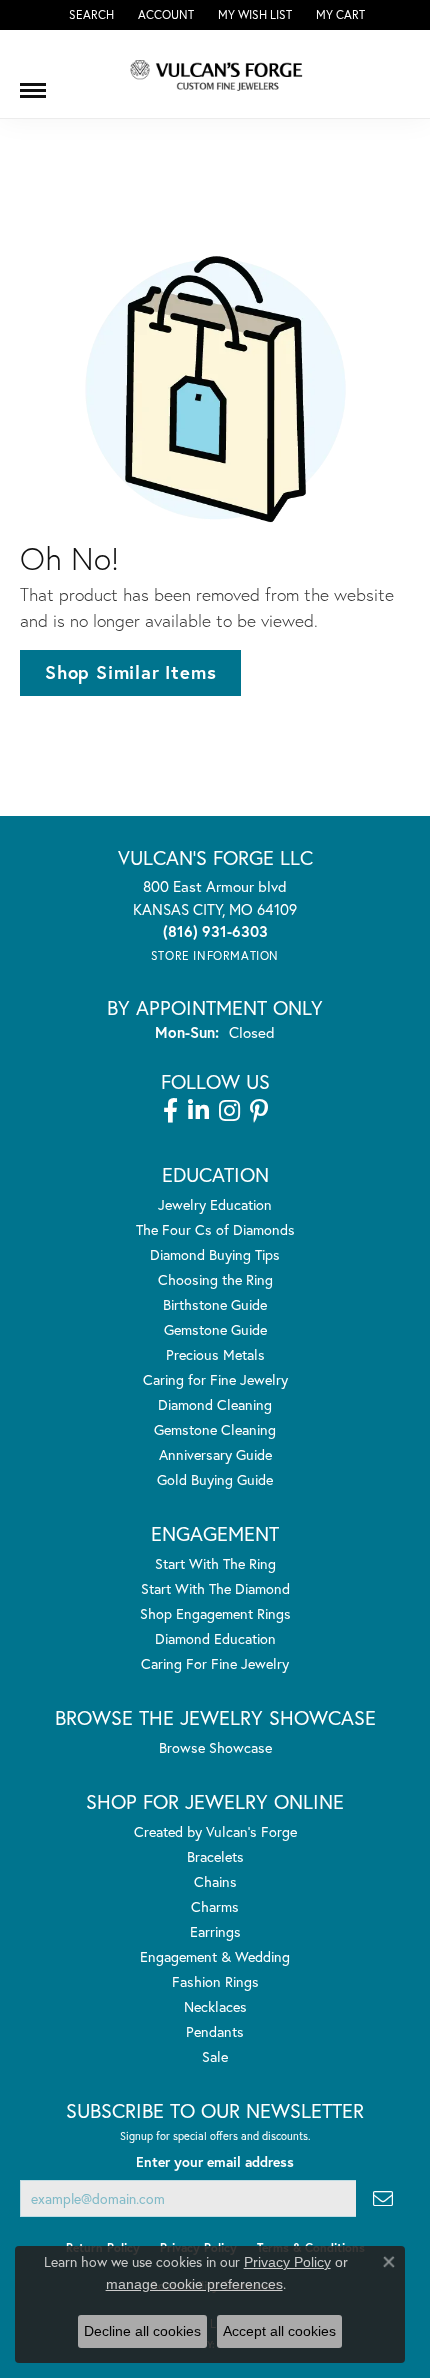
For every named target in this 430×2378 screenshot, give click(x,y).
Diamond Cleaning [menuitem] (215, 1404)
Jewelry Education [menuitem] (215, 1204)
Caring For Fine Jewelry (215, 1663)
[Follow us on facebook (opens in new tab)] (170, 1111)
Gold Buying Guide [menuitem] (215, 1479)
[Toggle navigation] (33, 83)
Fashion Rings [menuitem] (215, 1981)
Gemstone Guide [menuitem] (215, 1329)
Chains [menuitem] (215, 1881)
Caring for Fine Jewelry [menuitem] (215, 1379)
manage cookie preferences (194, 2284)
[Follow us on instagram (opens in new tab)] (229, 1111)
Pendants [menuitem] (215, 2031)
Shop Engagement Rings (215, 1613)
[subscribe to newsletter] (383, 2198)
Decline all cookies (142, 2331)
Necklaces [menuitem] (215, 2006)
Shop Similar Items (130, 672)
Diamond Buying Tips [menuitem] (215, 1254)
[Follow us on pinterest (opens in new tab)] (259, 1111)
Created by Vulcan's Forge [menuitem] (215, 1831)
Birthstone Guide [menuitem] (215, 1304)
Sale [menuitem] (215, 2056)
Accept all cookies (279, 2331)
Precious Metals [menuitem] (215, 1354)
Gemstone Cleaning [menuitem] (215, 1429)
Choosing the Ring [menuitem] (215, 1279)
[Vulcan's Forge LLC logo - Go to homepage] (215, 74)
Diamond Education (215, 1638)
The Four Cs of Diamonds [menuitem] (215, 1229)
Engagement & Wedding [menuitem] (215, 1956)
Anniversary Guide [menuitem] (215, 1454)
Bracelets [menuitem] (215, 1856)
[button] (89, 15)
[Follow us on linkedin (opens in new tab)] (198, 1111)
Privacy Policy (287, 2262)
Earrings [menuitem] (215, 1931)
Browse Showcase (215, 1747)
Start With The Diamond (215, 1588)
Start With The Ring (215, 1563)
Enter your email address (215, 2162)
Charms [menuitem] (215, 1906)
